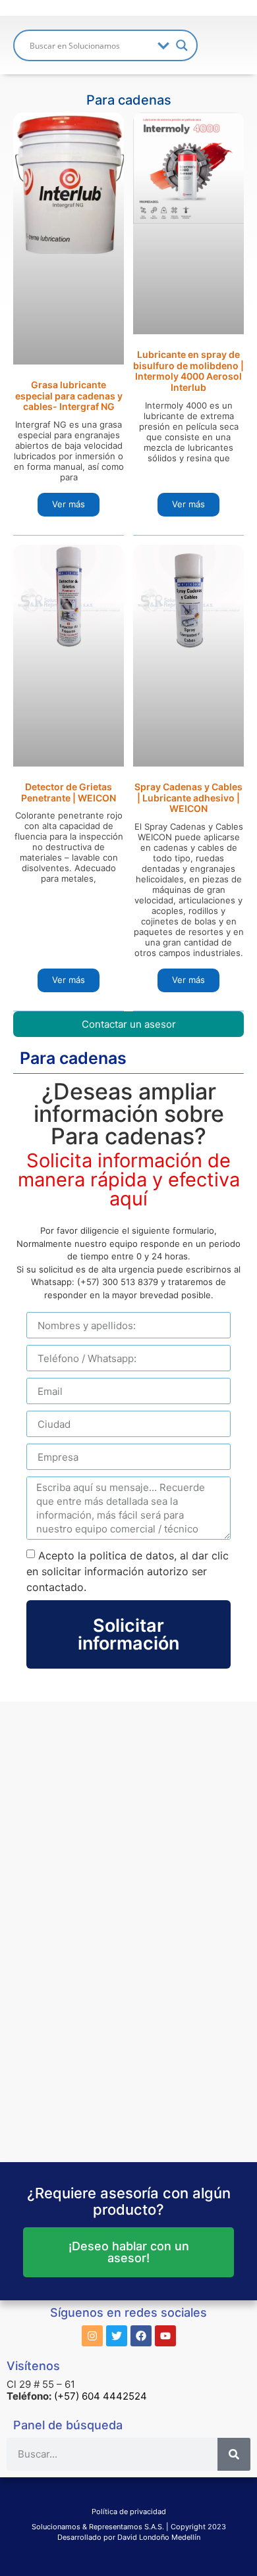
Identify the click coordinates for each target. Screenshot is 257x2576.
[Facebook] (141, 2336)
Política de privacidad (129, 2512)
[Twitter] (117, 2336)
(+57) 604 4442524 (100, 2396)
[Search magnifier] (182, 45)
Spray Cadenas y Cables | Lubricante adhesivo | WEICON (188, 798)
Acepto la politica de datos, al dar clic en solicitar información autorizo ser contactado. (128, 1571)
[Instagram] (92, 2336)
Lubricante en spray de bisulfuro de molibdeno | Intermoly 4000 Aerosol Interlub (188, 371)
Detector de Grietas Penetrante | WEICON (69, 792)
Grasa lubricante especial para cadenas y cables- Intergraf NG (69, 396)
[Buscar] (234, 2454)
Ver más (69, 504)
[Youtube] (165, 2336)
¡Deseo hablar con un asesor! (129, 2252)
